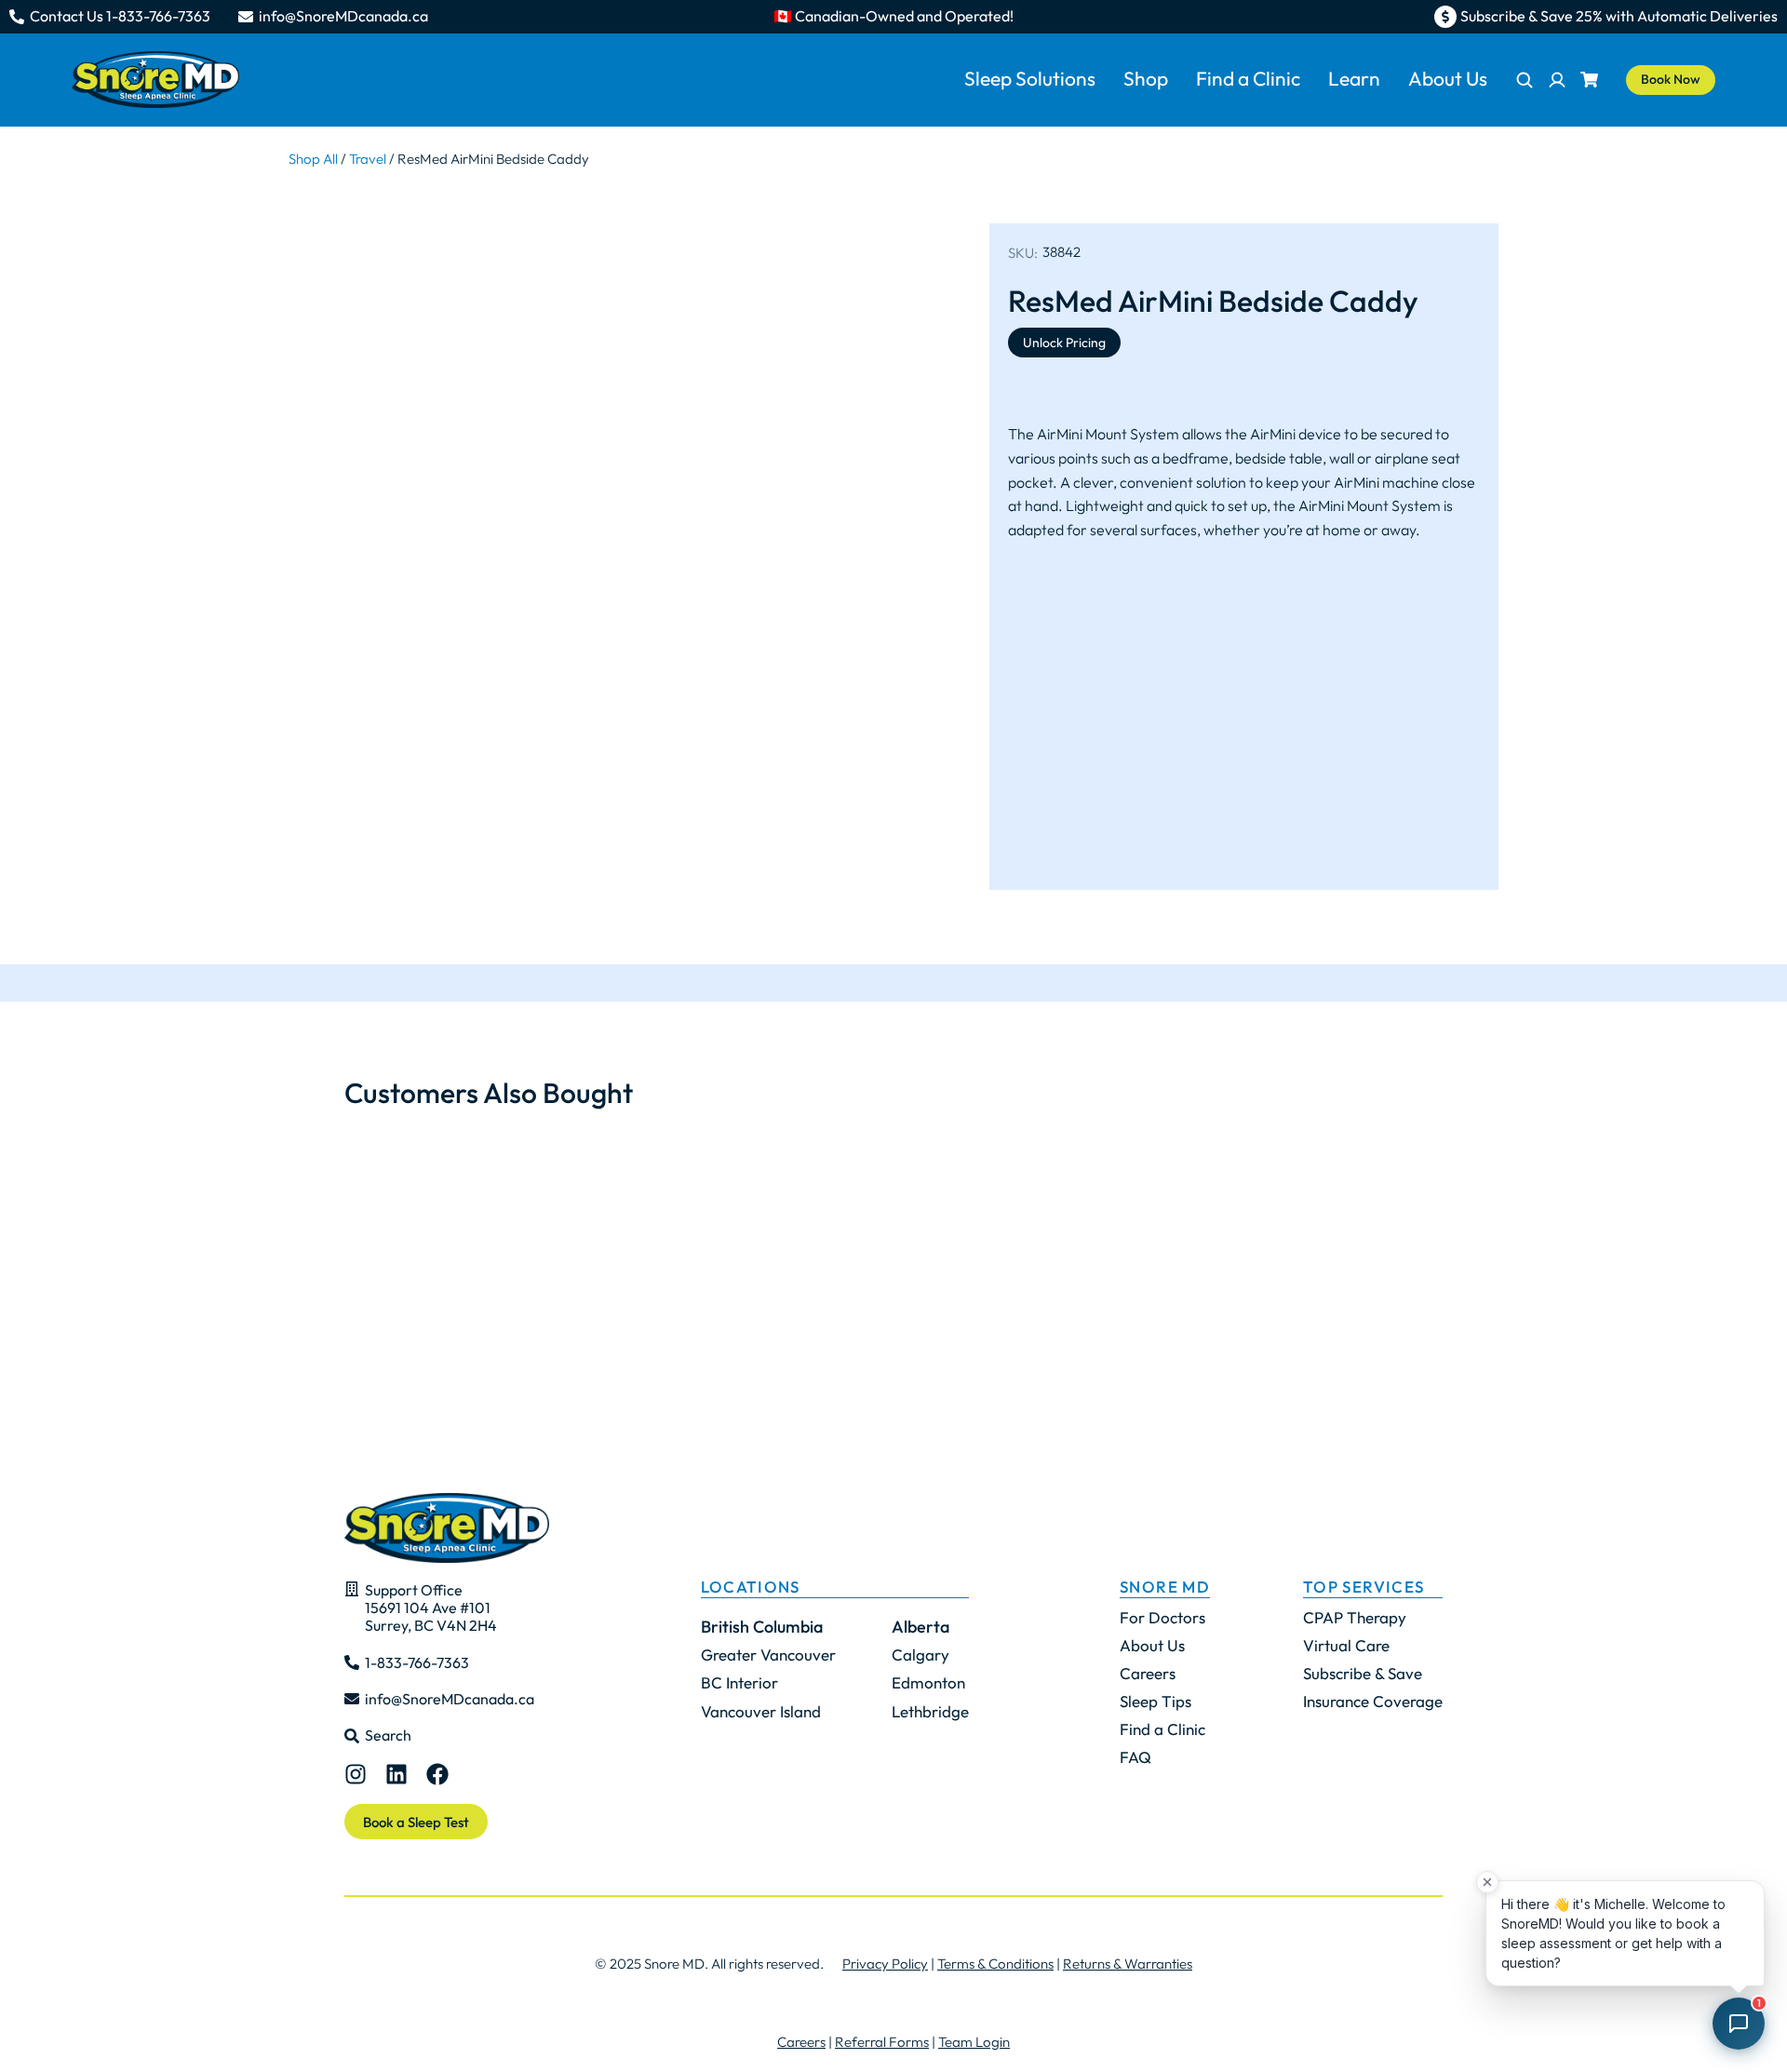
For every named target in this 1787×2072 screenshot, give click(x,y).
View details (407, 1308)
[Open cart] (1589, 80)
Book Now (1671, 79)
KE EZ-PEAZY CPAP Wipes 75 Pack (647, 1189)
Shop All (313, 159)
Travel (368, 159)
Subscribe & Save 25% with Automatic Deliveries (1619, 16)
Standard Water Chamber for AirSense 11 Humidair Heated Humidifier (893, 1200)
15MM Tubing (1065, 1177)
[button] (316, 1231)
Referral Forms (882, 2042)
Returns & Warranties (1128, 1964)
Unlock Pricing (1064, 343)
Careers (801, 2042)
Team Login (974, 2042)
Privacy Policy (885, 1964)
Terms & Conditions (995, 1964)
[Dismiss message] (1487, 1882)
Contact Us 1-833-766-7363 (120, 16)
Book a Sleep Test (416, 1822)
